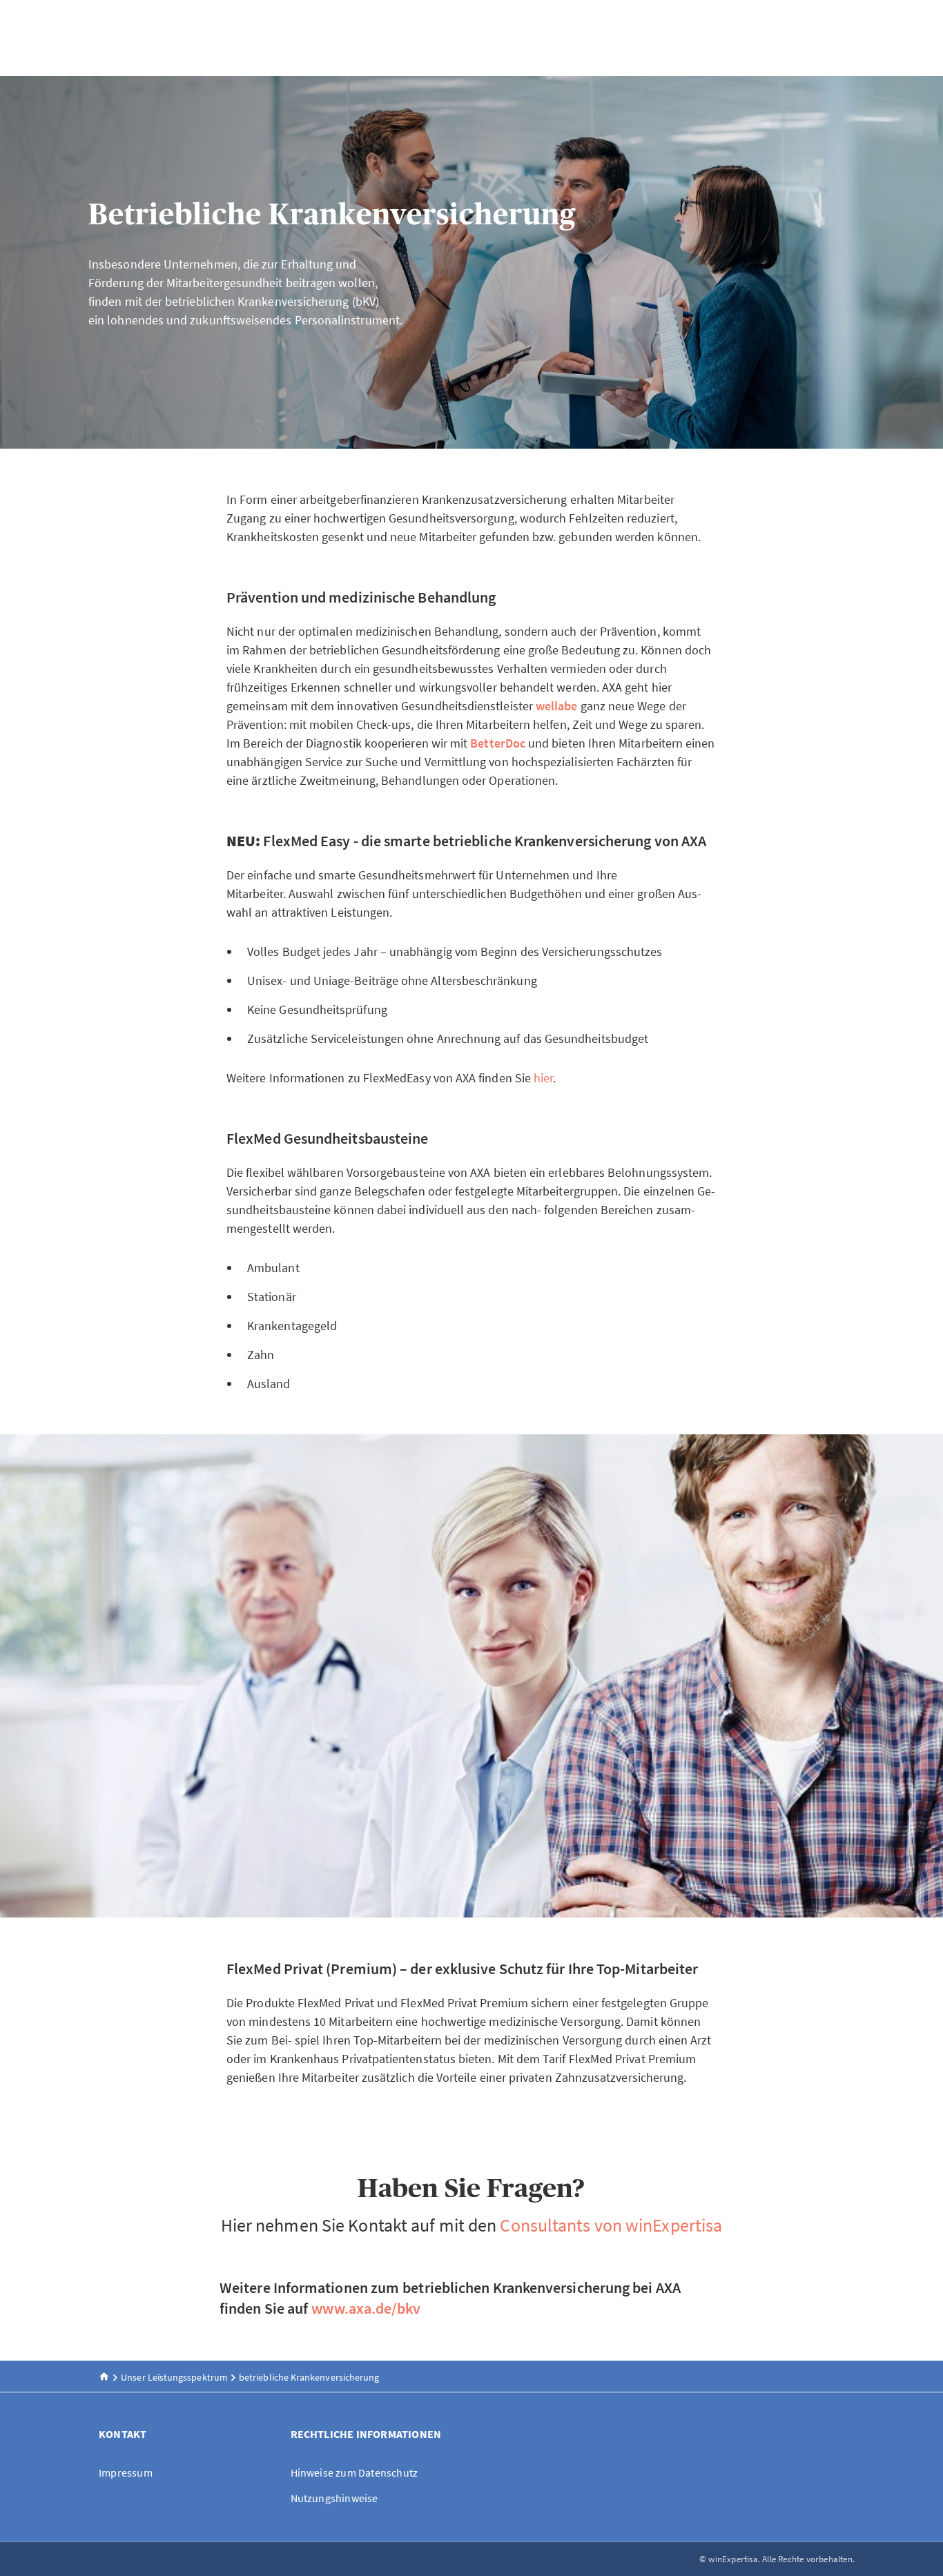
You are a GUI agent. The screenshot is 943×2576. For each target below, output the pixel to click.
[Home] (104, 2377)
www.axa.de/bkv (366, 2308)
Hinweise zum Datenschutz (354, 2472)
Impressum (126, 2472)
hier (543, 1078)
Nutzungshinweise (334, 2498)
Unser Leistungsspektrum (174, 2377)
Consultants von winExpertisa (611, 2225)
